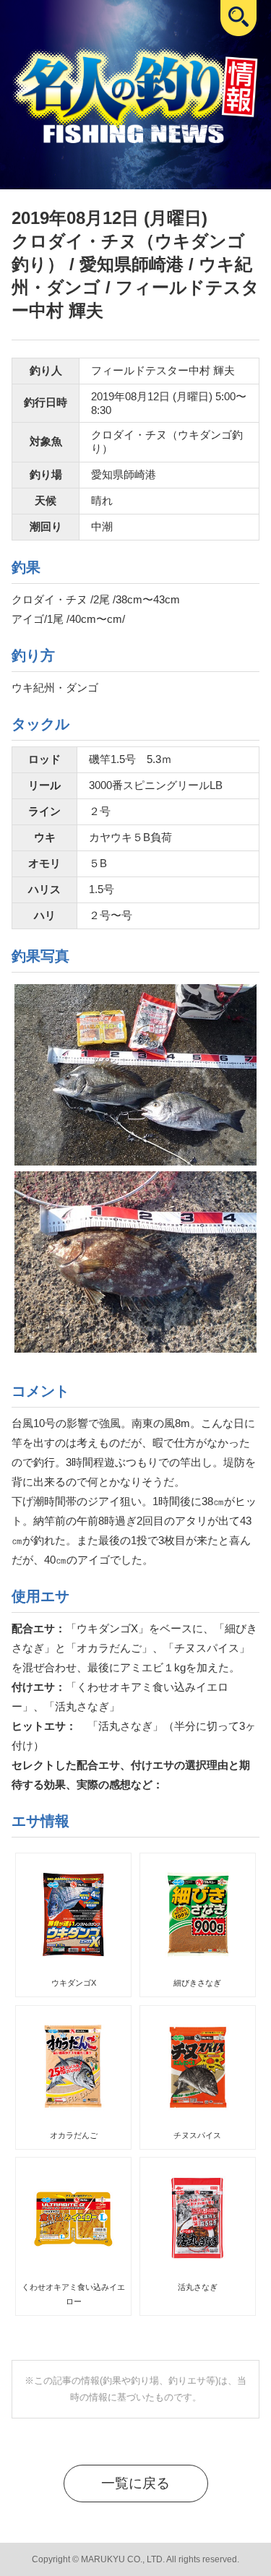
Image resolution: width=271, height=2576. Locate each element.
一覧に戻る (135, 2483)
